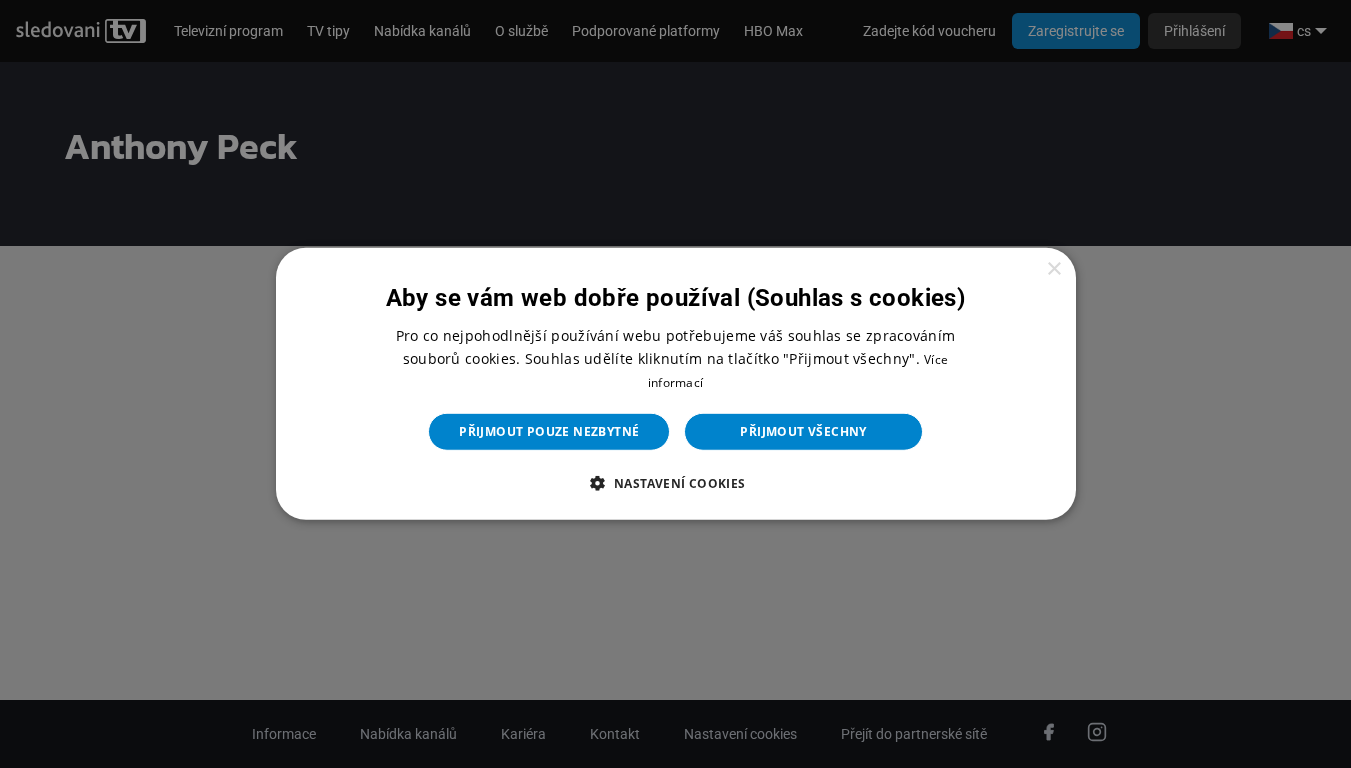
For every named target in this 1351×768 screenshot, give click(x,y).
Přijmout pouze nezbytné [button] (549, 431)
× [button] (1053, 269)
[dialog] (676, 384)
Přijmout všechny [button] (803, 431)
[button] (675, 483)
